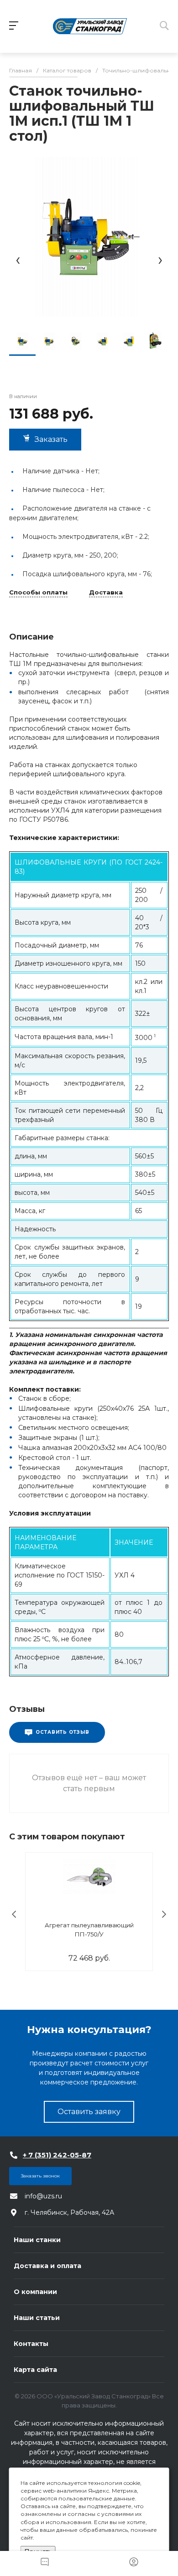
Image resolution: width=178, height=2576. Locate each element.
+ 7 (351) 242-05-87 (57, 2155)
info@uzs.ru (43, 2196)
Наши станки (37, 2240)
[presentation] (18, 260)
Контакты (31, 2344)
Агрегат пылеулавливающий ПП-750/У (89, 1930)
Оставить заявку (89, 2112)
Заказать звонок (40, 2176)
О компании (35, 2292)
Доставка (106, 593)
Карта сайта (35, 2370)
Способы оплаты (38, 593)
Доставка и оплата (47, 2266)
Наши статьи (37, 2318)
